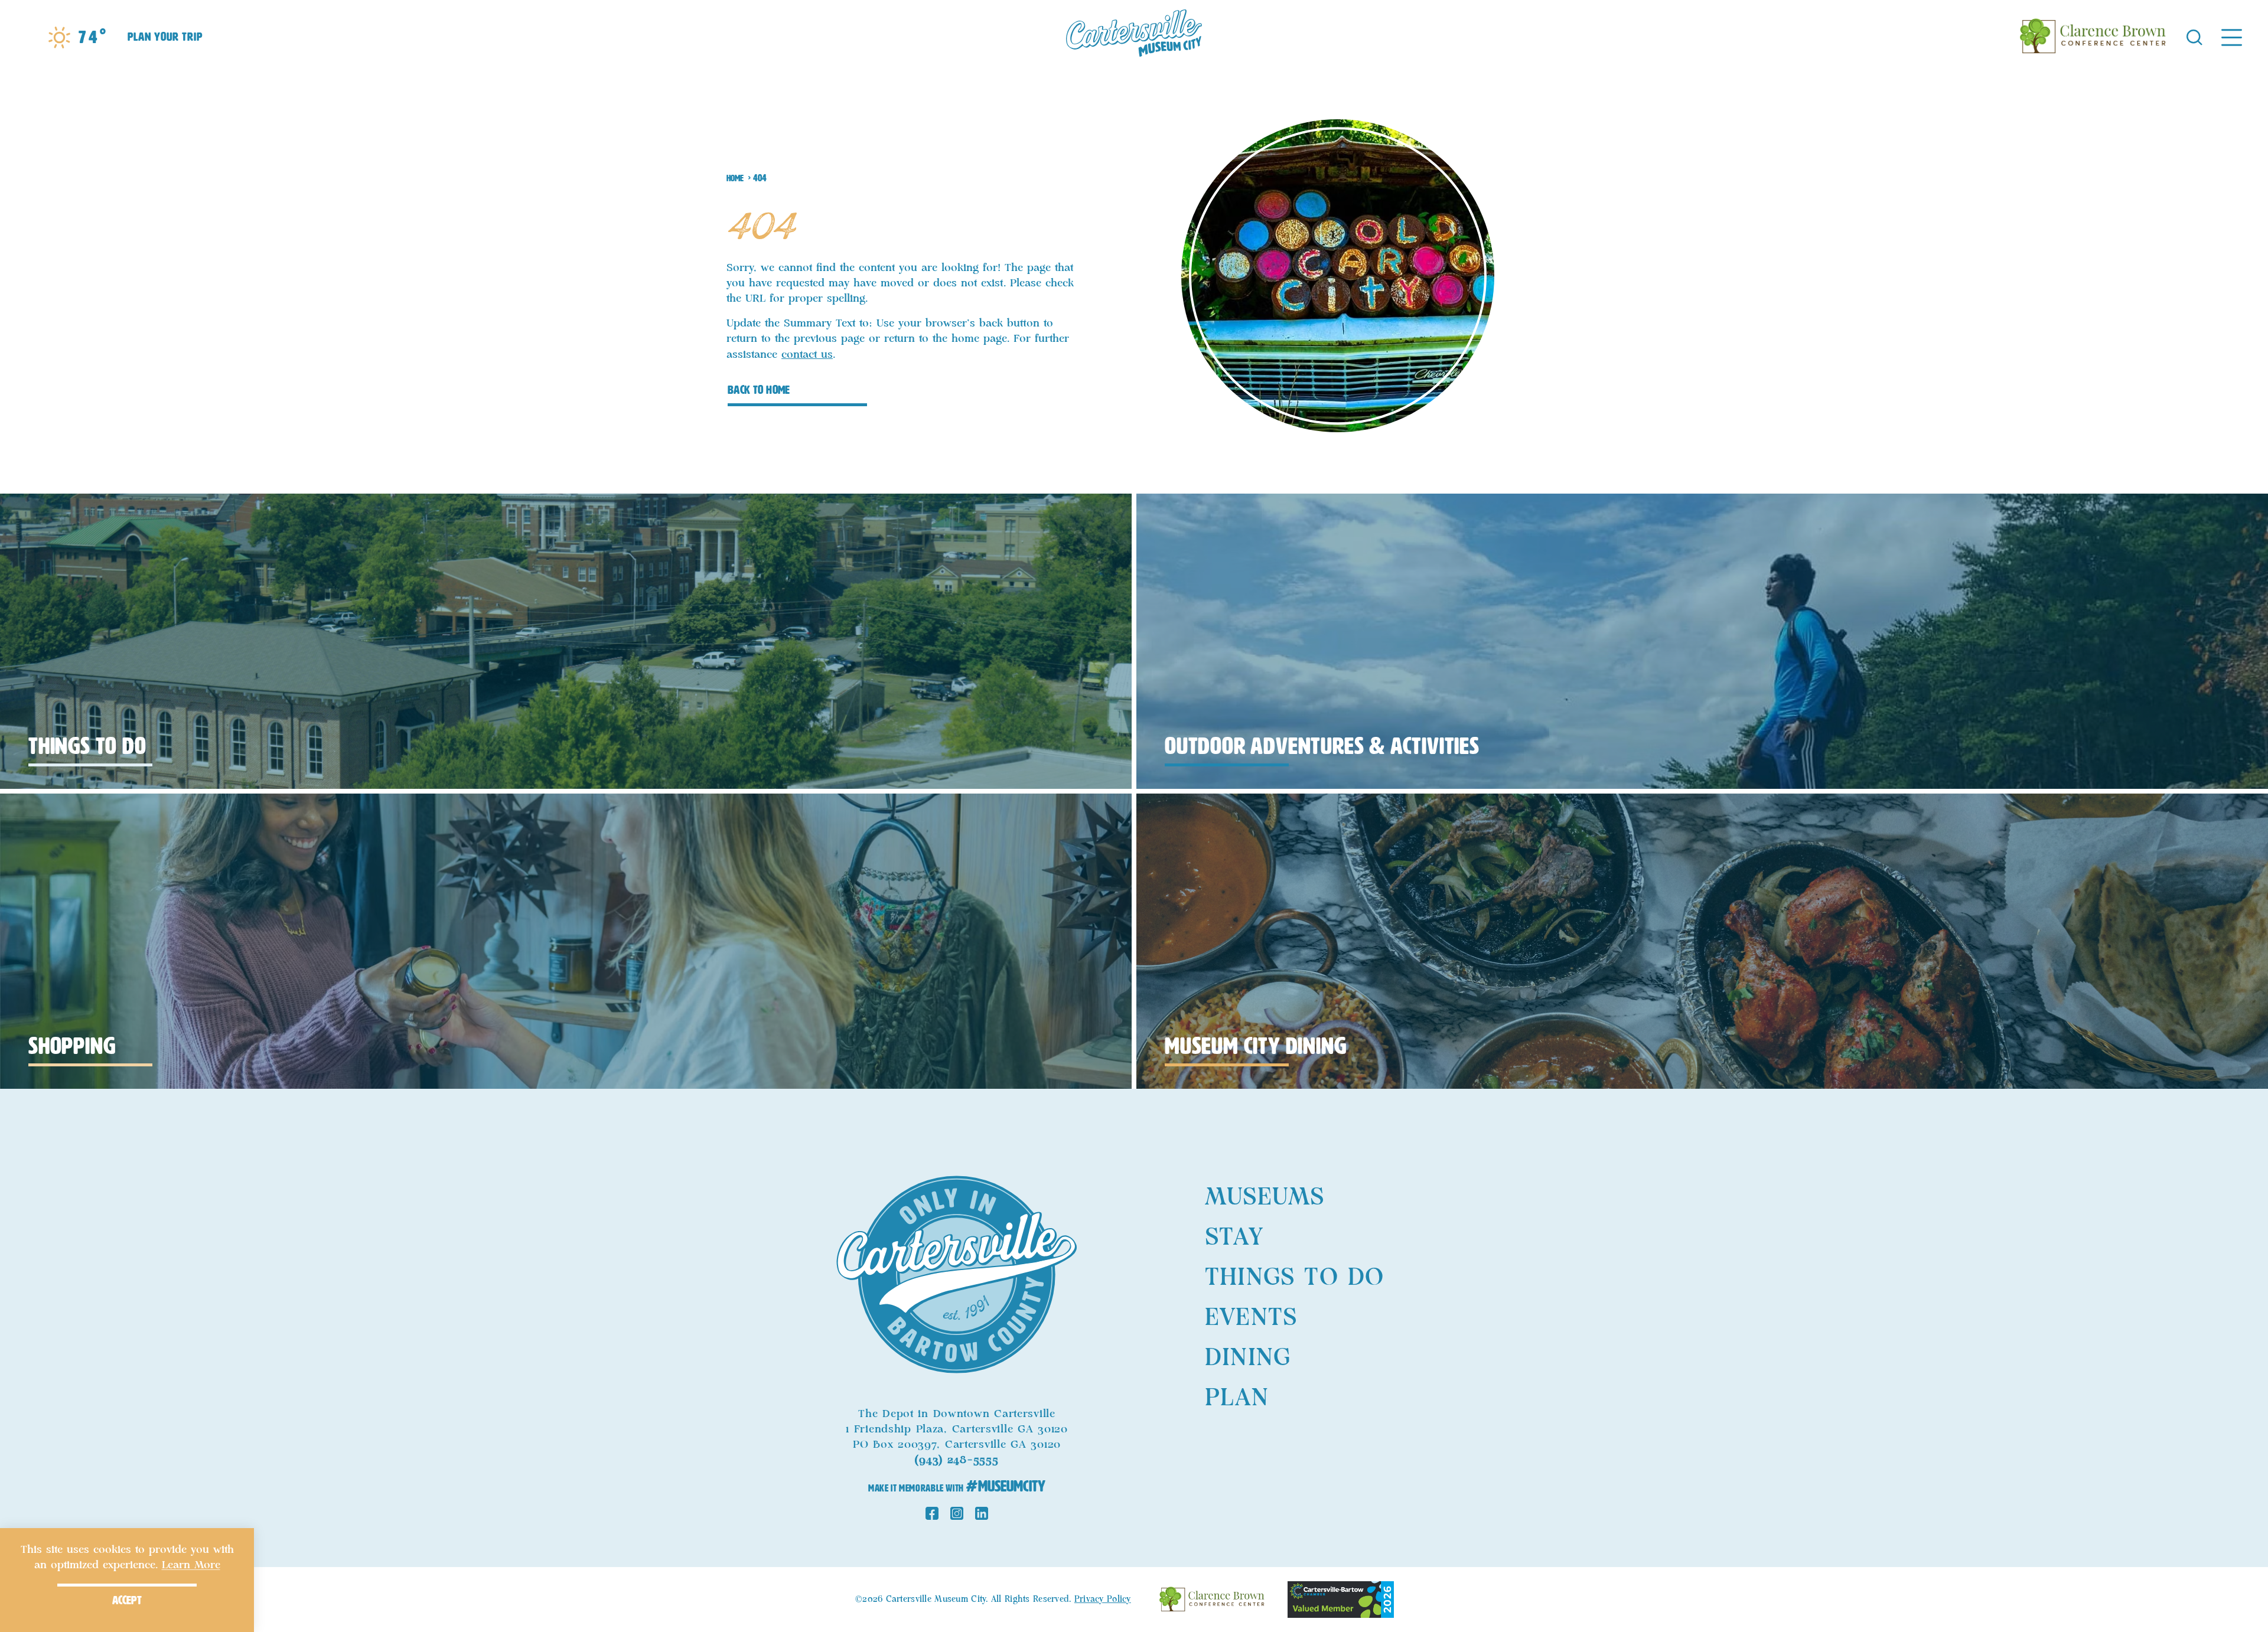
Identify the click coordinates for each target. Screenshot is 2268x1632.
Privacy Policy (1103, 1600)
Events (1251, 1318)
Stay (1234, 1238)
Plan (1237, 1398)
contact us (807, 355)
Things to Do (1294, 1278)
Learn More (191, 1565)
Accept (127, 1600)
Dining (1248, 1358)
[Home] (1134, 37)
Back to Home (759, 390)
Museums (1265, 1197)
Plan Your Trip (165, 37)
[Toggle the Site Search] (2194, 36)
